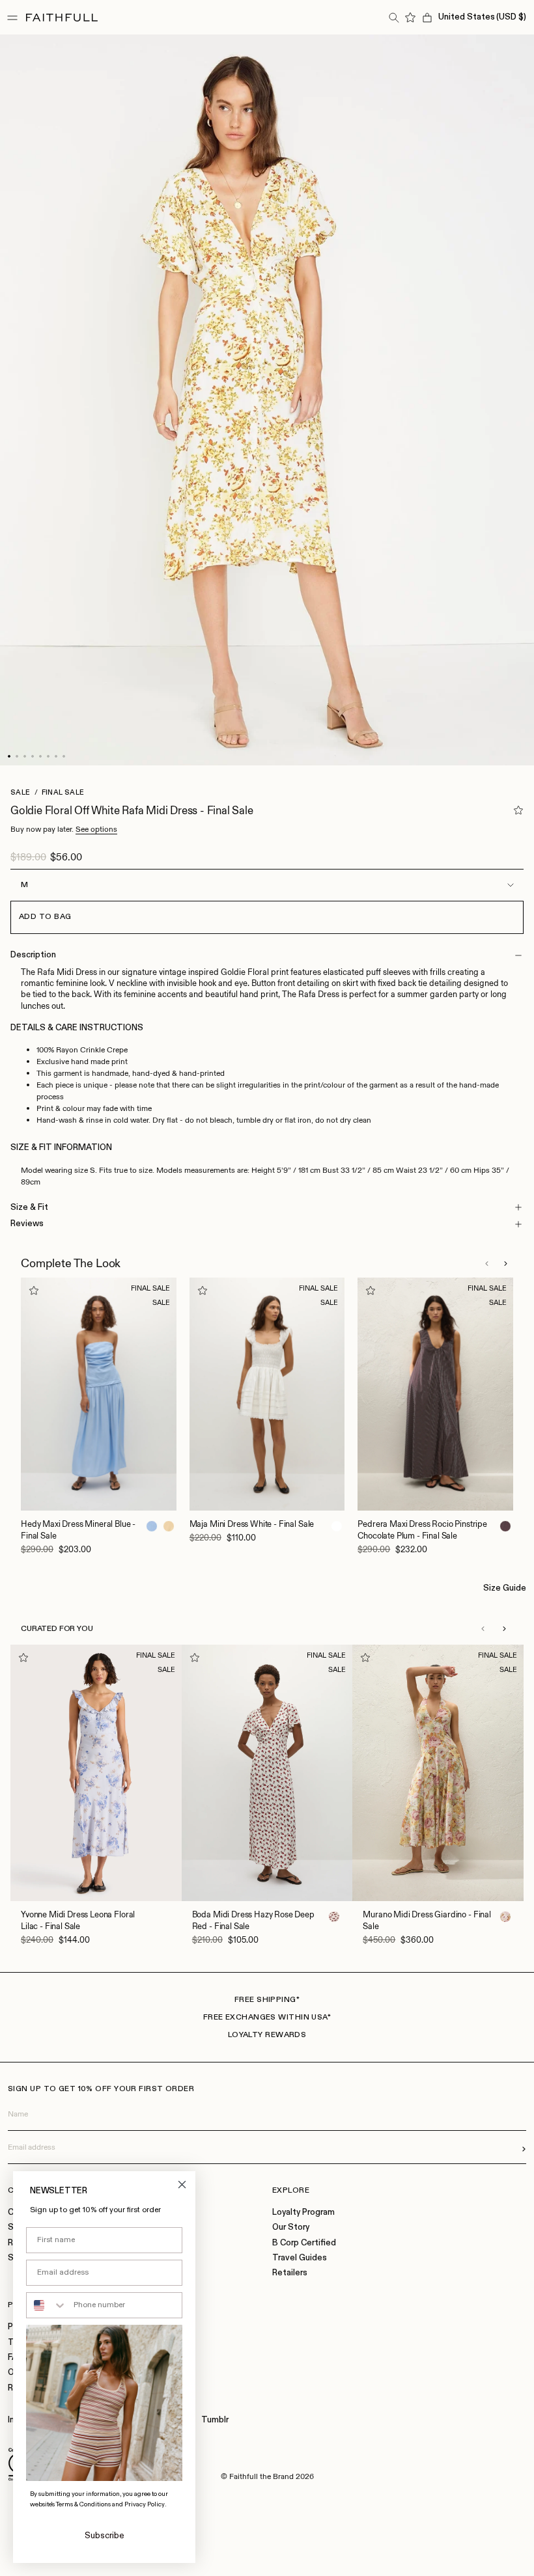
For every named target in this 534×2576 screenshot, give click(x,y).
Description (33, 955)
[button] (486, 1263)
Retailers (290, 2273)
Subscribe (105, 2536)
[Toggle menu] (12, 18)
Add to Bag (45, 917)
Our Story (291, 2227)
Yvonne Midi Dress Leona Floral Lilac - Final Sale (78, 1920)
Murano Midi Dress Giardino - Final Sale (427, 1920)
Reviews (27, 1224)
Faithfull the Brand (261, 2476)
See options (96, 829)
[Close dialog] (182, 2185)
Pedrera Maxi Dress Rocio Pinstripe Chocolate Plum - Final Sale (422, 1530)
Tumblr (215, 2420)
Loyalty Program (303, 2213)
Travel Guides (300, 2258)
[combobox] (47, 2305)
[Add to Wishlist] (518, 810)
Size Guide (505, 1588)
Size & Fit (29, 1208)
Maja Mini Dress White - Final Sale (252, 1524)
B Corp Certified (304, 2243)
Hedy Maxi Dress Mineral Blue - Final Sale (78, 1530)
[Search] (393, 18)
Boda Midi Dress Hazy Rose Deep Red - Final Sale (253, 1920)
